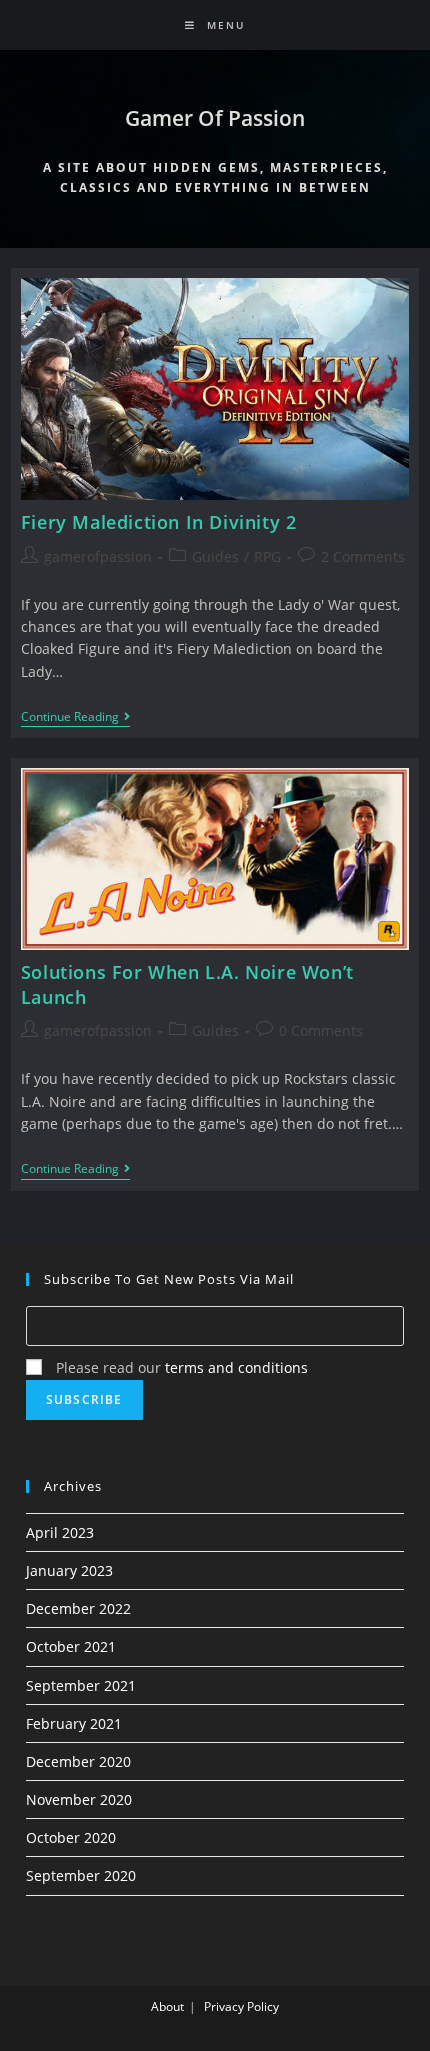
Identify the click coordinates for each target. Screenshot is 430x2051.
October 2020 (71, 1837)
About (167, 2006)
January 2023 (69, 1570)
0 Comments (321, 1030)
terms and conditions (236, 1367)
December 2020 (78, 1761)
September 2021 (81, 1685)
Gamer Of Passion (215, 118)
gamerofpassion (98, 556)
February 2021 (74, 1723)
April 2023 (60, 1532)
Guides (215, 556)
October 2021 (71, 1646)
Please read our (180, 1367)
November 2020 (79, 1799)
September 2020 (81, 1875)
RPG (267, 556)
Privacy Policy (241, 2006)
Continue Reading (75, 718)
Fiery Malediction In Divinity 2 (159, 522)
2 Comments (363, 556)
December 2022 (78, 1608)
